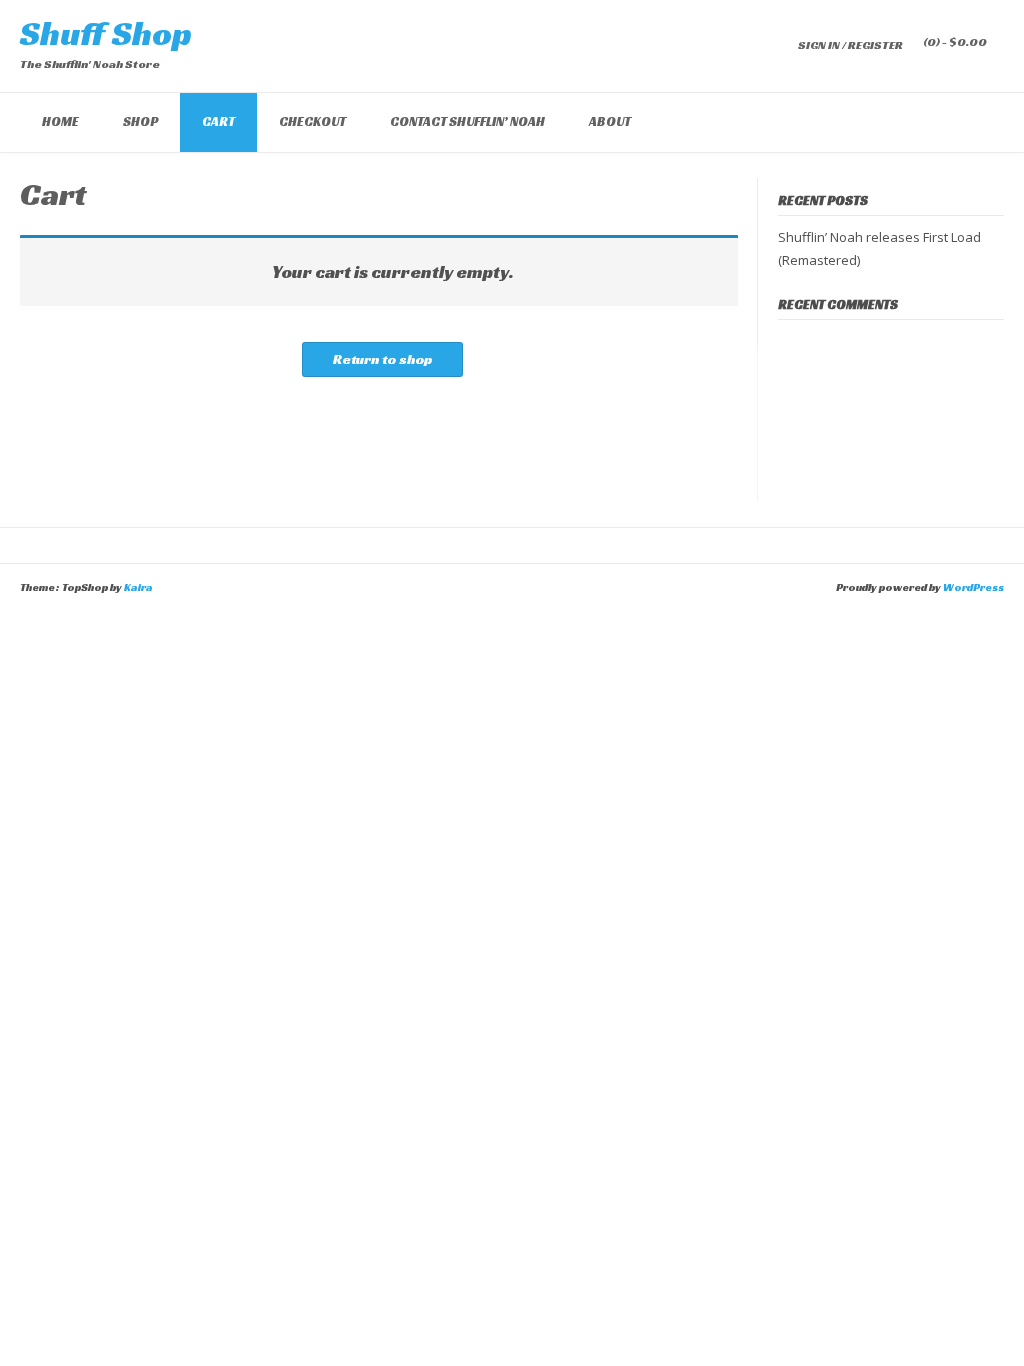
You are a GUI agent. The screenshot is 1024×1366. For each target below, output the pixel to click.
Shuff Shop (106, 33)
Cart (218, 121)
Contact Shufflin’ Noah (467, 121)
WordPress (973, 587)
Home (60, 121)
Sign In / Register (850, 44)
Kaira (138, 587)
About (610, 121)
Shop (140, 121)
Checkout (312, 121)
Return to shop (382, 359)
